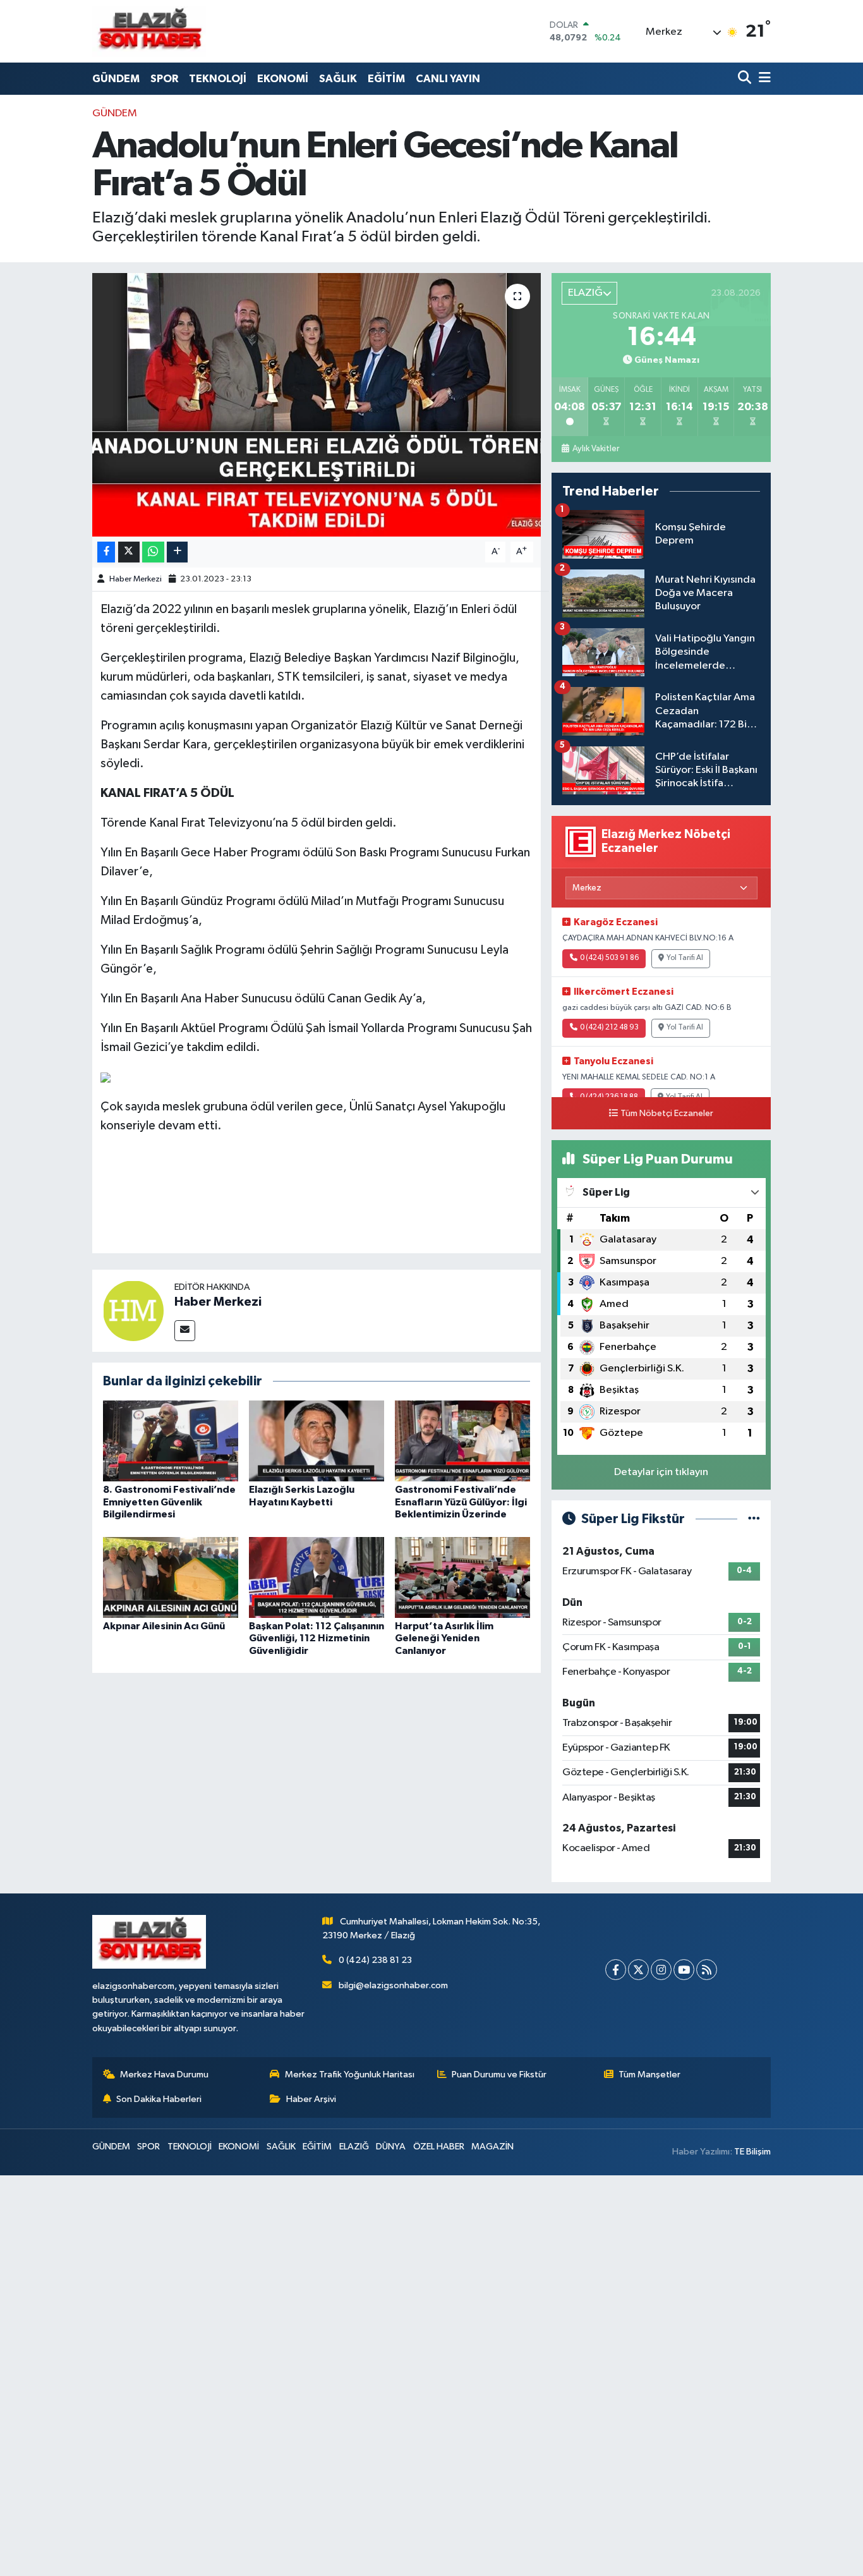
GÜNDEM (116, 79)
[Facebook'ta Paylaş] (106, 552)
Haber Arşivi (311, 2099)
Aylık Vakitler (595, 449)
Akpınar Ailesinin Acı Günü (164, 1626)
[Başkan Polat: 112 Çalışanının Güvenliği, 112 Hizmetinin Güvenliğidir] (317, 1577)
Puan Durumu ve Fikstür (499, 2075)
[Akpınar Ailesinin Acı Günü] (171, 1577)
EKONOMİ (283, 79)
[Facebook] (616, 1970)
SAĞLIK (338, 79)
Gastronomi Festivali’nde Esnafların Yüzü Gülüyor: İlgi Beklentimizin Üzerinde (461, 1502)
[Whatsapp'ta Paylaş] (153, 552)
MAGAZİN (492, 2147)
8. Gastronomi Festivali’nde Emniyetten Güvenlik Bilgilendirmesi (169, 1502)
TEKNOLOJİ (218, 79)
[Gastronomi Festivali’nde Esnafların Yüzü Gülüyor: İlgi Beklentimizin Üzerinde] (462, 1441)
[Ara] (746, 79)
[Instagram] (661, 1970)
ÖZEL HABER (439, 2147)
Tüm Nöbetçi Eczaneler (667, 1114)
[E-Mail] (185, 1331)
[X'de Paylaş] (129, 552)
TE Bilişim (752, 2152)
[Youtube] (684, 1970)
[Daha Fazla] (177, 552)
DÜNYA (391, 2147)
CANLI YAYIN (448, 79)
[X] (638, 1970)
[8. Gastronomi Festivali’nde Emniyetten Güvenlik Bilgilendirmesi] (171, 1441)
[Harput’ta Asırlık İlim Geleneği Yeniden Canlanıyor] (462, 1577)
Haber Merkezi (136, 579)
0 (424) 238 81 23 (375, 1960)
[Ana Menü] (763, 79)
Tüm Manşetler (649, 2075)
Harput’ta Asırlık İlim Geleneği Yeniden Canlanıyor (444, 1638)
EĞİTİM (386, 79)
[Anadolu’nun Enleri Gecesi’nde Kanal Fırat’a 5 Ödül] (317, 404)
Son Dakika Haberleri (159, 2099)
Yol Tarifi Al (685, 958)
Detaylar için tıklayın (661, 1472)
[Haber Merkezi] (133, 1310)
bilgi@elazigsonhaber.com (393, 1985)
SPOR (164, 79)
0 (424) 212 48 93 (609, 1028)
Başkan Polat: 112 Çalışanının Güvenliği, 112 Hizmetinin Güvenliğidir (317, 1638)
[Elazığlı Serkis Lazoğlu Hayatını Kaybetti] (317, 1441)
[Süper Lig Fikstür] (754, 1519)
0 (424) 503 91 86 (609, 958)
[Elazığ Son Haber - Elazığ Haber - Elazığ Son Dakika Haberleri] (149, 31)
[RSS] (707, 1970)
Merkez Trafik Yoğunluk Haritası (350, 2075)
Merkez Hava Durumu (164, 2075)
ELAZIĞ (354, 2147)
